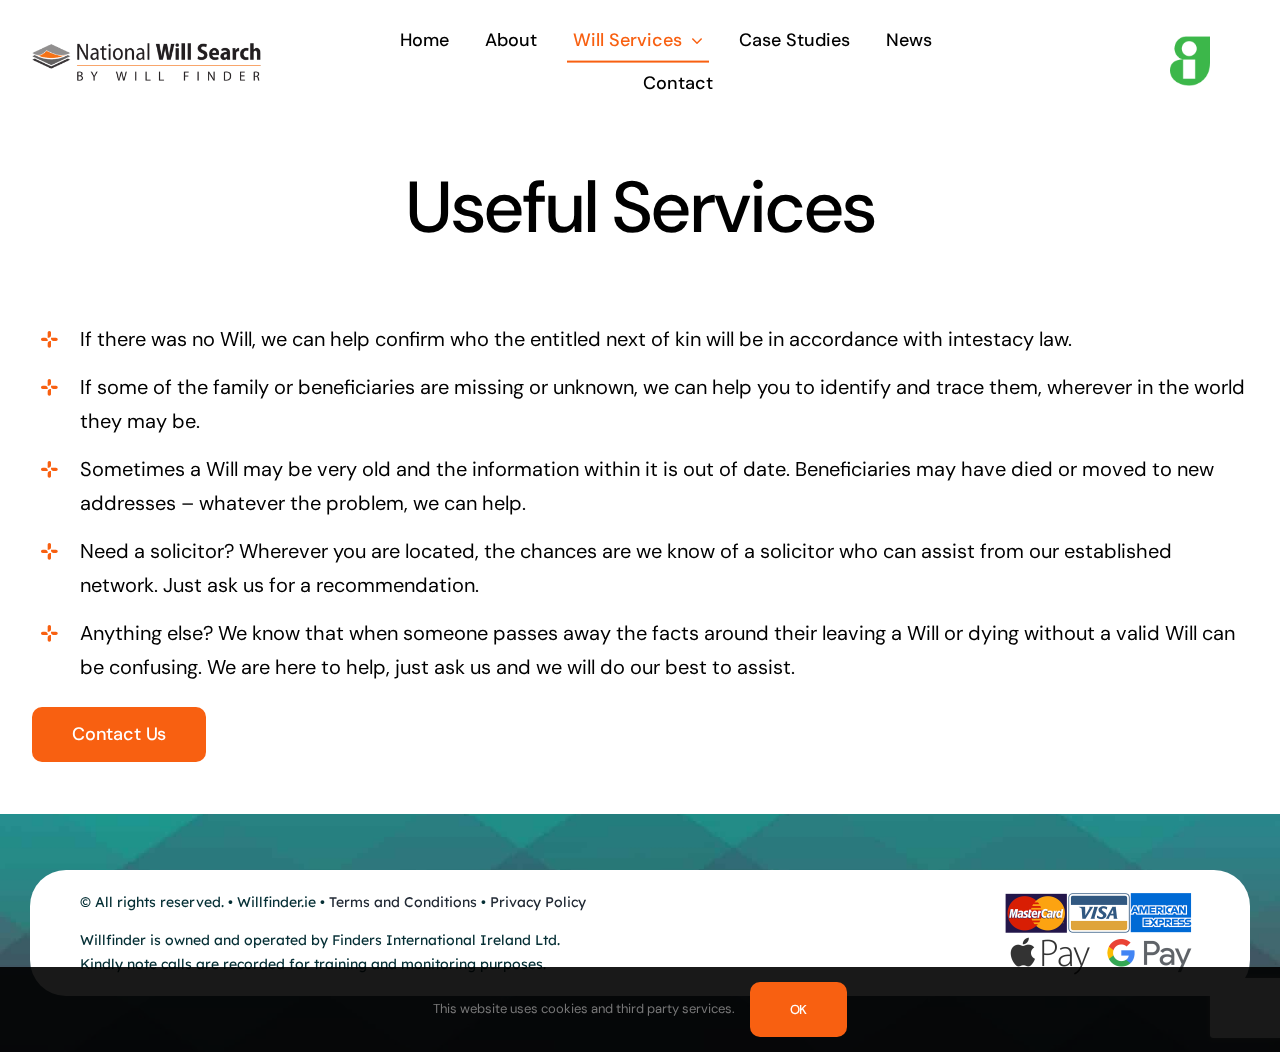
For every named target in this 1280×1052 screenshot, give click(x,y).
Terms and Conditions (403, 902)
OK (799, 1009)
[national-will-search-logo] (146, 53)
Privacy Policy (538, 902)
